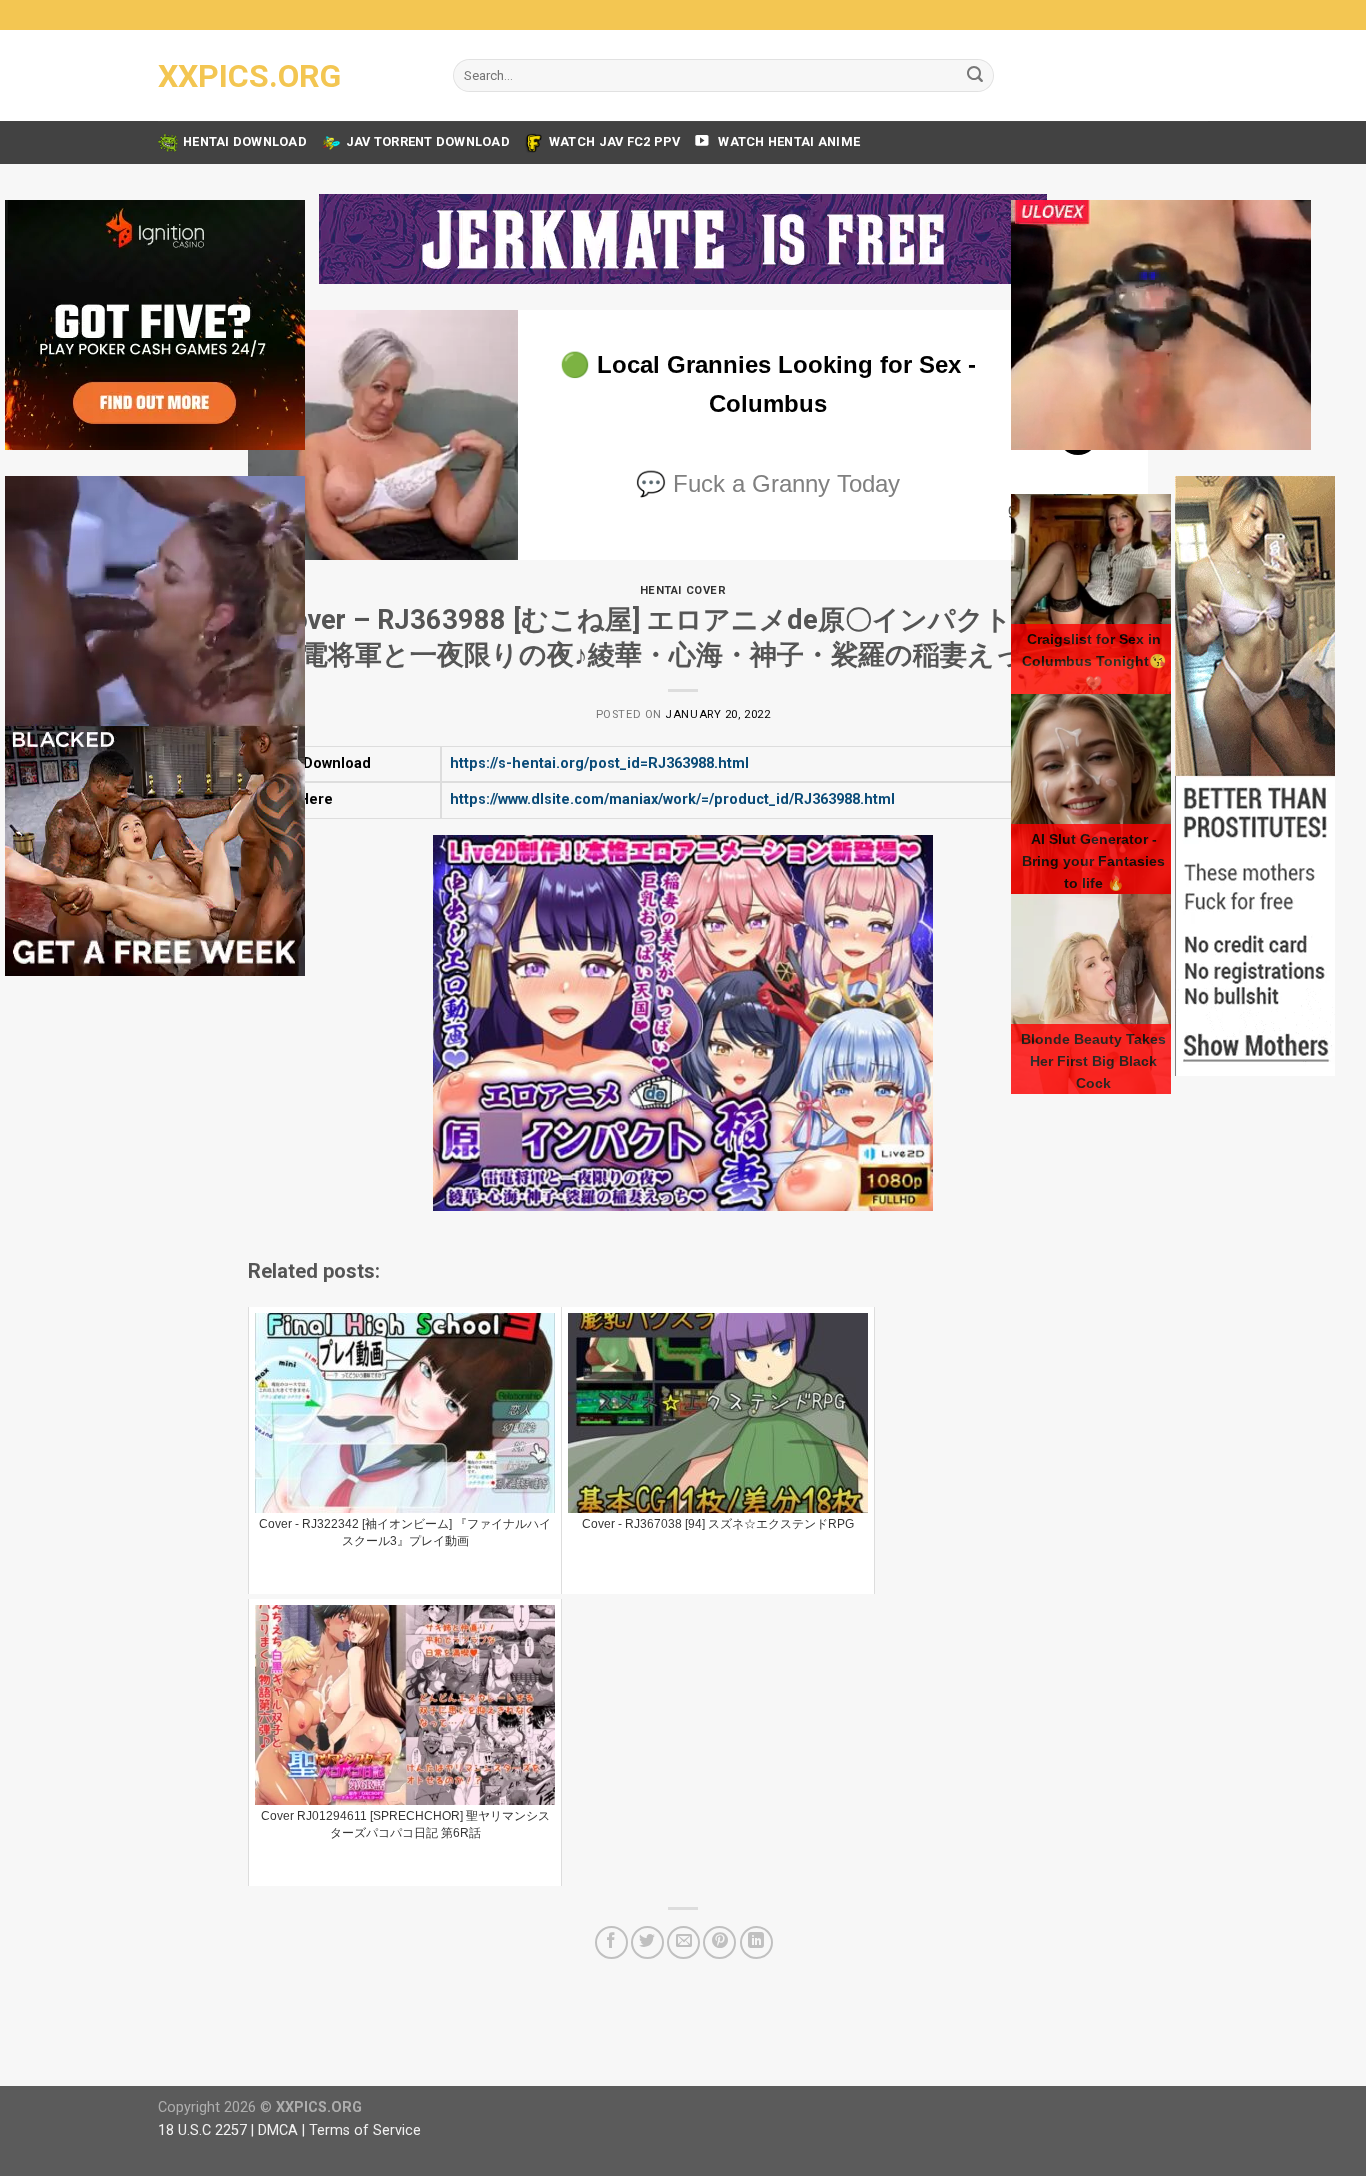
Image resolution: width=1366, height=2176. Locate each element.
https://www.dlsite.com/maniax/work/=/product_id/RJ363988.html (672, 799)
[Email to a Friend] (683, 1942)
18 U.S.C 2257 (202, 2130)
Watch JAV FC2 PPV (614, 141)
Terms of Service (365, 2130)
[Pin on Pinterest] (719, 1942)
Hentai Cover (683, 590)
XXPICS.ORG (249, 76)
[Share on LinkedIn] (756, 1942)
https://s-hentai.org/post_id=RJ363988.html (599, 763)
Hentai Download (245, 141)
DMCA (278, 2130)
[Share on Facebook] (611, 1942)
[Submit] (975, 76)
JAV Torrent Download (428, 141)
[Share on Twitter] (647, 1942)
